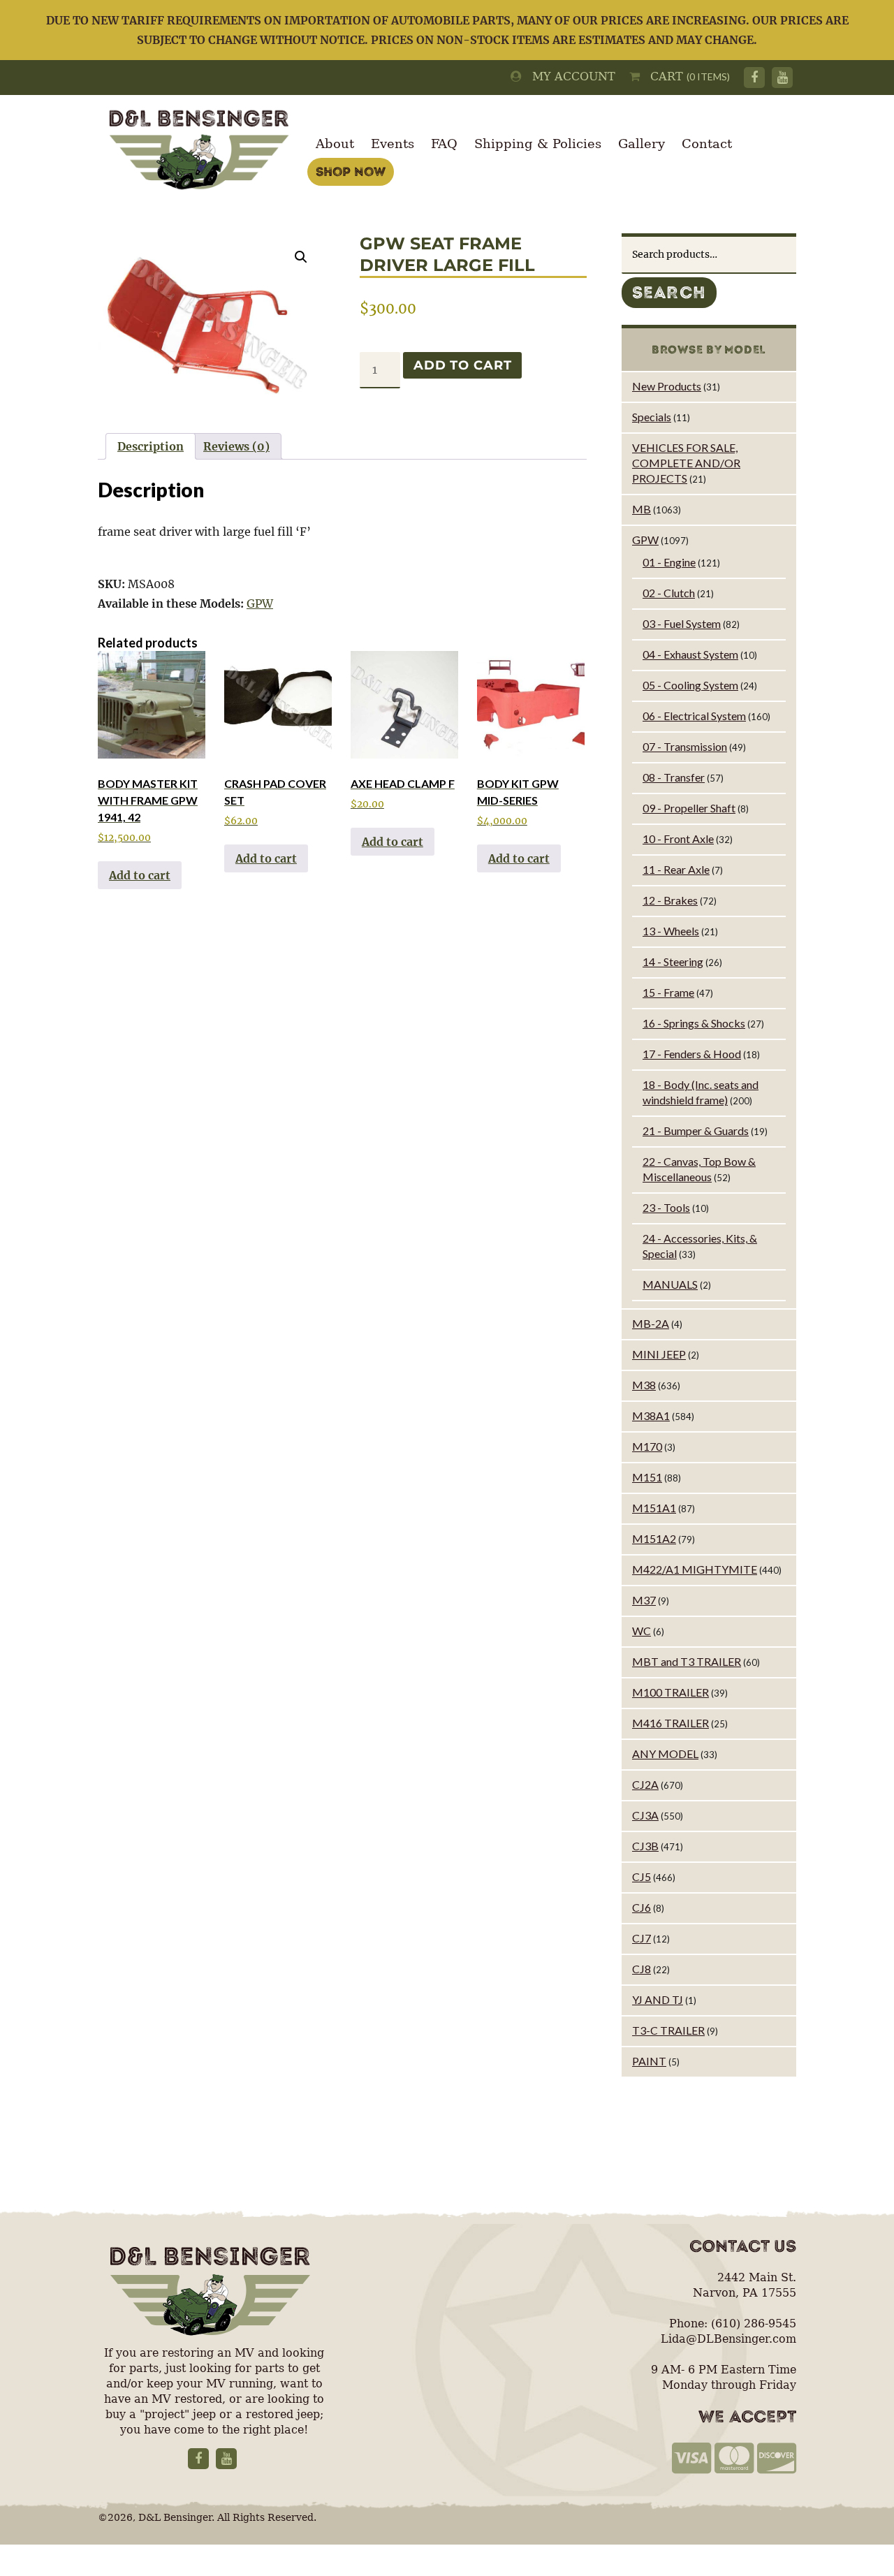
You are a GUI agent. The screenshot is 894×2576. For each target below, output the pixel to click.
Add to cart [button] (140, 875)
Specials (652, 417)
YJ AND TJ (658, 1999)
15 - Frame (668, 992)
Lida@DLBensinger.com (728, 2339)
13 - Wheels (671, 931)
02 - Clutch (669, 593)
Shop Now (351, 172)
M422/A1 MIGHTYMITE (695, 1569)
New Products (667, 386)
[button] (301, 257)
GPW (260, 603)
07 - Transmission (685, 746)
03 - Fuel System (682, 623)
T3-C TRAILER (668, 2030)
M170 (647, 1446)
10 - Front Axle (678, 839)
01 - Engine (669, 562)
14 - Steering (673, 961)
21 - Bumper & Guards (696, 1130)
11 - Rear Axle (676, 869)
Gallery (642, 144)
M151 (647, 1477)
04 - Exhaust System (690, 654)
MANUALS (670, 1284)
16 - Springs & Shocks (694, 1023)
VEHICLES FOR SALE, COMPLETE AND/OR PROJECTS (686, 463)
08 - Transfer (674, 777)
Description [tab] (151, 446)
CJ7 (642, 1938)
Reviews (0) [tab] (236, 446)
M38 (644, 1385)
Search (669, 293)
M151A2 (654, 1538)
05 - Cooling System (690, 685)
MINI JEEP (659, 1354)
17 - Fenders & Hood (692, 1054)
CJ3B (645, 1846)
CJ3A (645, 1815)
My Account (569, 76)
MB (642, 509)
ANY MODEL (665, 1754)
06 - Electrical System (694, 716)
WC (642, 1631)
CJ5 (642, 1876)
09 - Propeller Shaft (689, 808)
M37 (644, 1600)
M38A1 (651, 1415)
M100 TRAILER (670, 1692)
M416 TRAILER (670, 1723)
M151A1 (654, 1508)
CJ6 (642, 1907)
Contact (707, 144)
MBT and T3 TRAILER (687, 1661)
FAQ (444, 144)
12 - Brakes (670, 900)
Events (393, 144)
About (335, 144)
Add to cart (462, 365)
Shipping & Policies (538, 144)
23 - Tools (666, 1207)
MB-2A (651, 1323)
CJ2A (645, 1784)
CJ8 (642, 1969)
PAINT (649, 2061)
